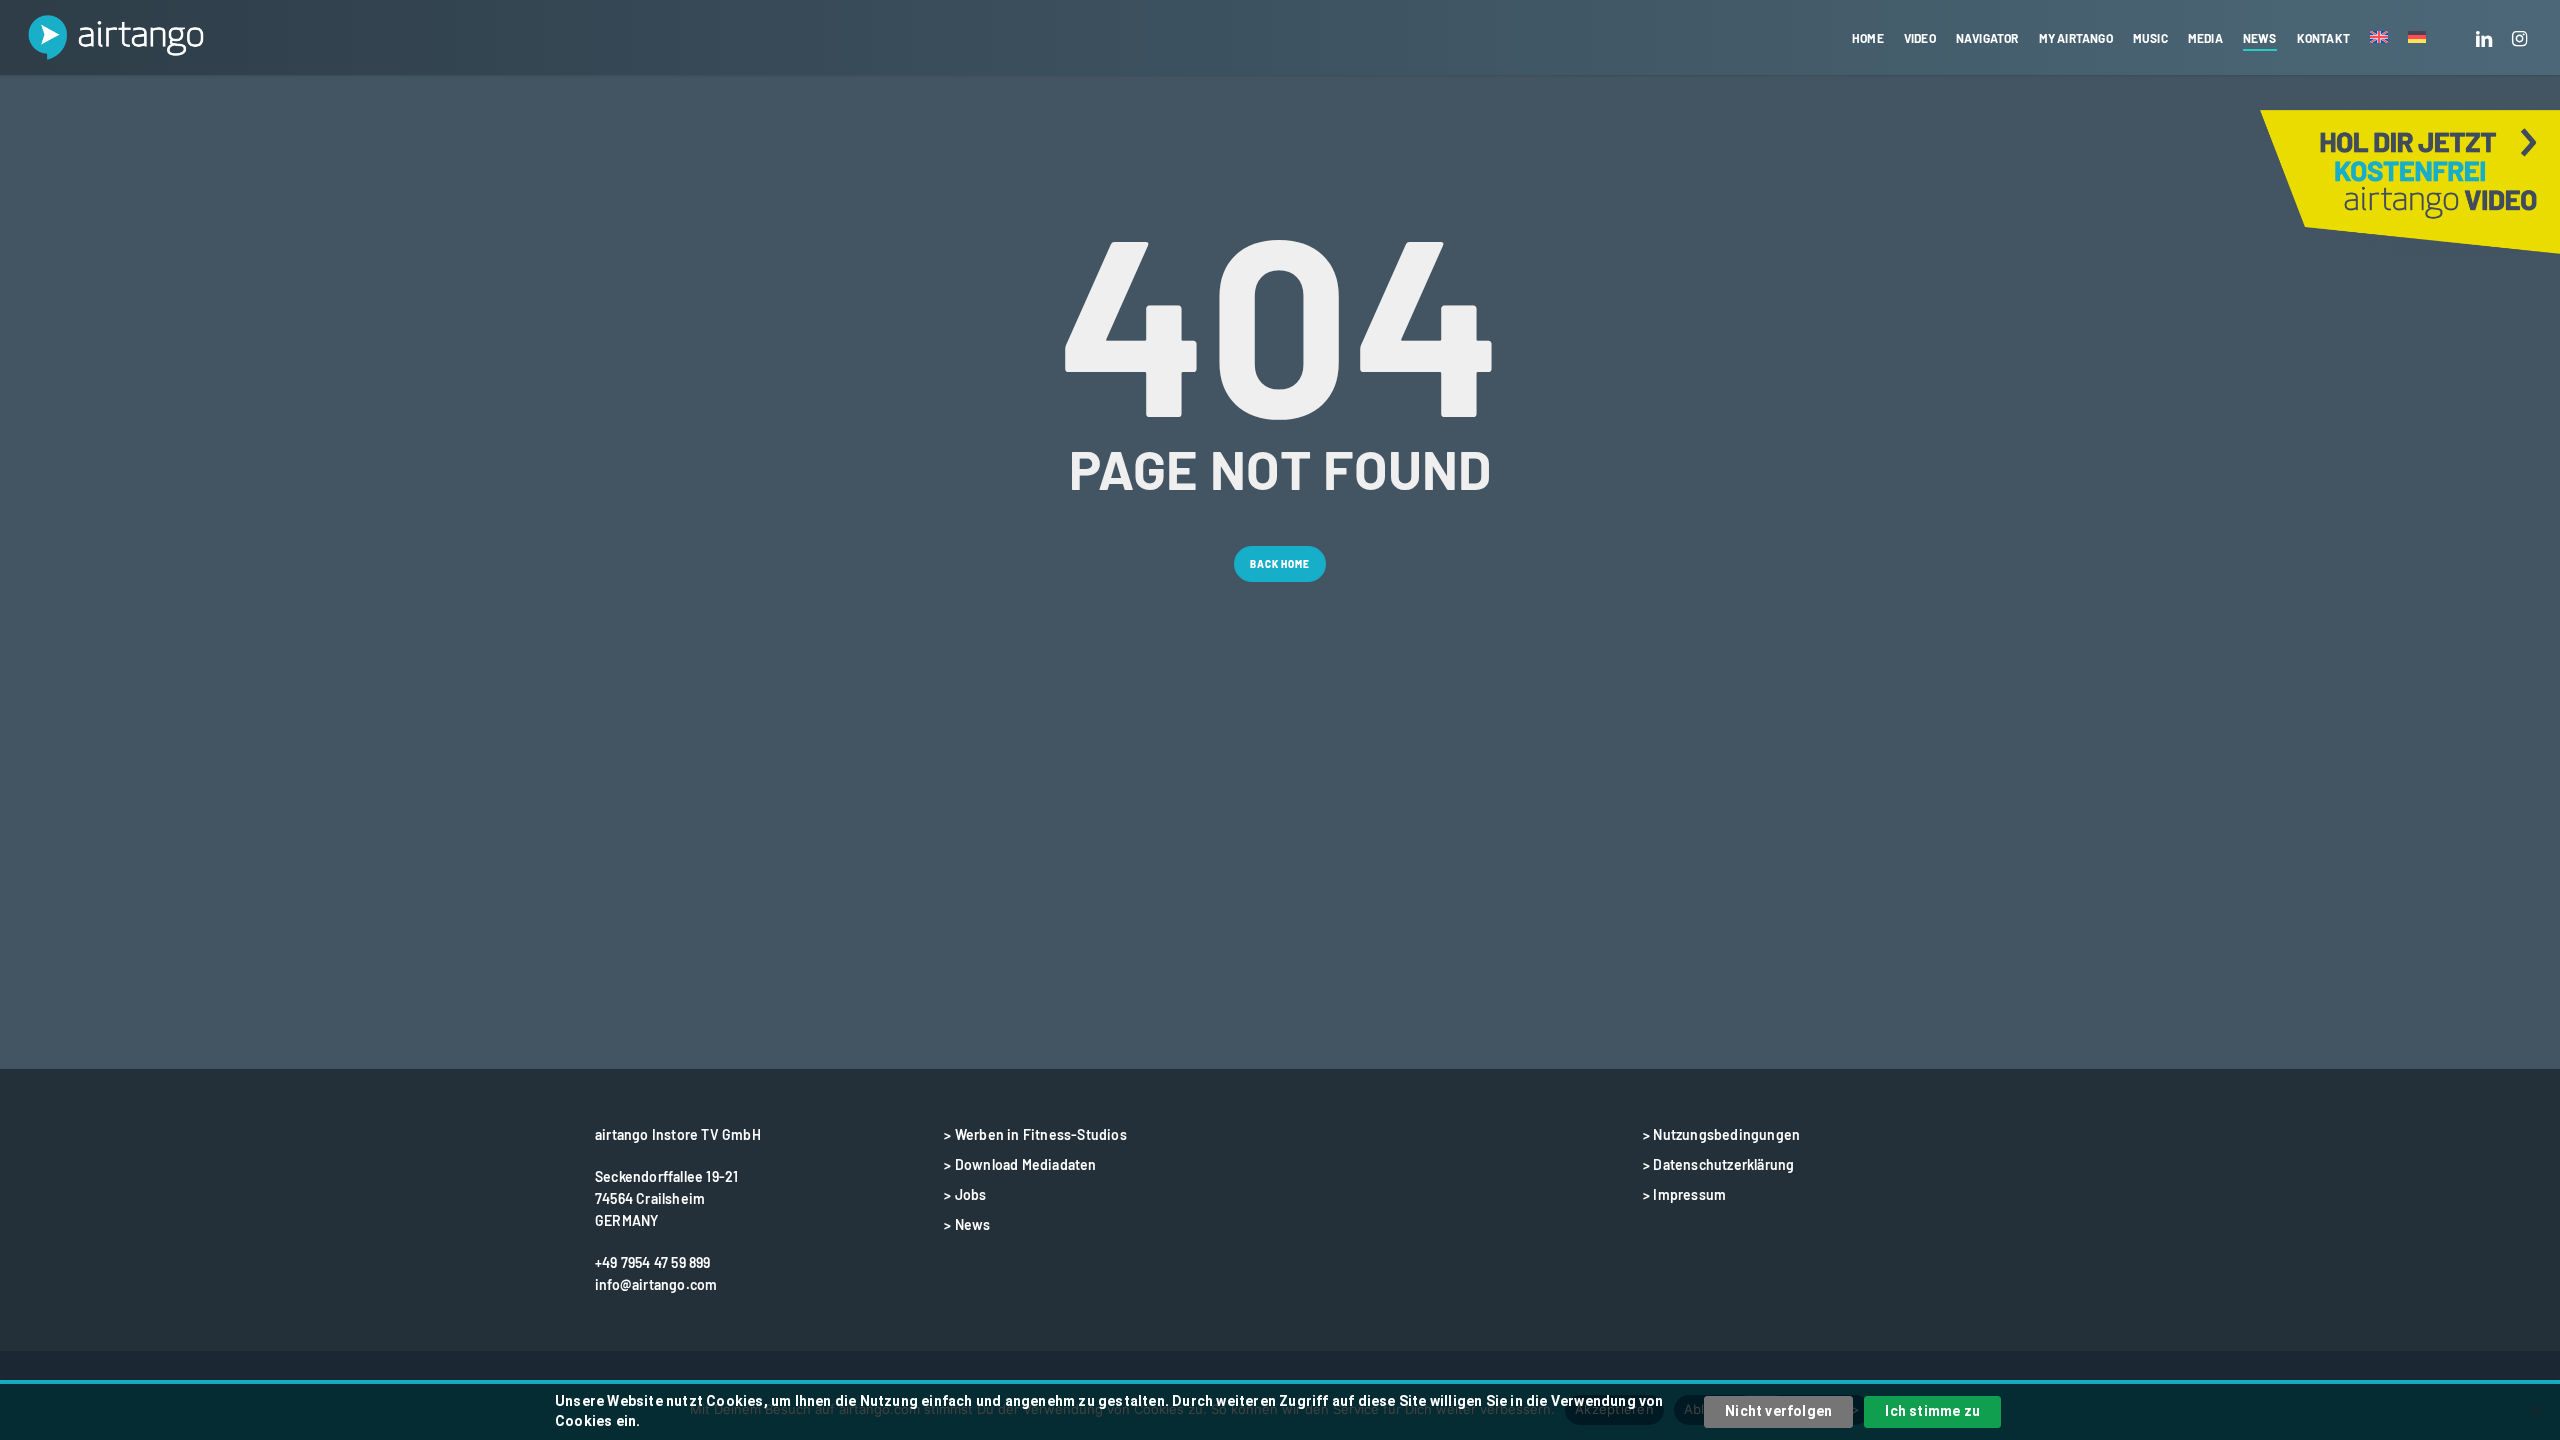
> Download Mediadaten (1020, 1164)
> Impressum (1684, 1194)
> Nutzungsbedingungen (1721, 1134)
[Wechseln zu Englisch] (2379, 38)
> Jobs (965, 1194)
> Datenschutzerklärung (1718, 1164)
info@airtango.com (656, 1284)
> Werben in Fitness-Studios (1035, 1134)
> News (967, 1224)
